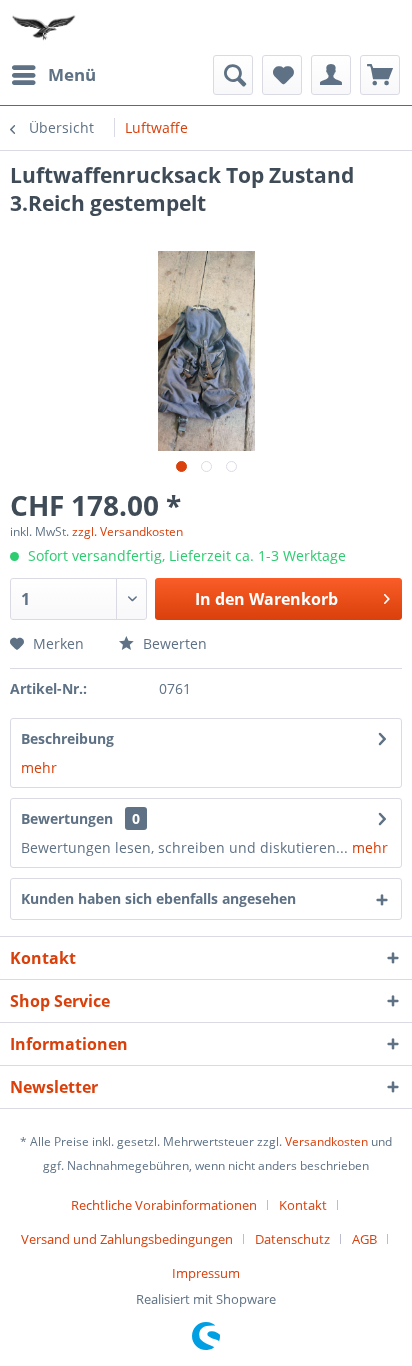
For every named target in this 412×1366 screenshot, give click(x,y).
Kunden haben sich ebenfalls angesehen (158, 898)
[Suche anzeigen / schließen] (233, 75)
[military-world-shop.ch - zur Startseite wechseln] (45, 27)
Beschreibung (67, 738)
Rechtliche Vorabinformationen (164, 1205)
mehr (39, 767)
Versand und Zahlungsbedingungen (127, 1239)
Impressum (206, 1273)
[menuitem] (53, 75)
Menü (72, 74)
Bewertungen (67, 818)
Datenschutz (292, 1239)
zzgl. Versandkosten (127, 531)
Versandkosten (326, 1141)
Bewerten (173, 643)
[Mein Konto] (331, 75)
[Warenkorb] (380, 75)
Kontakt (303, 1205)
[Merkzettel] (282, 75)
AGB (364, 1239)
